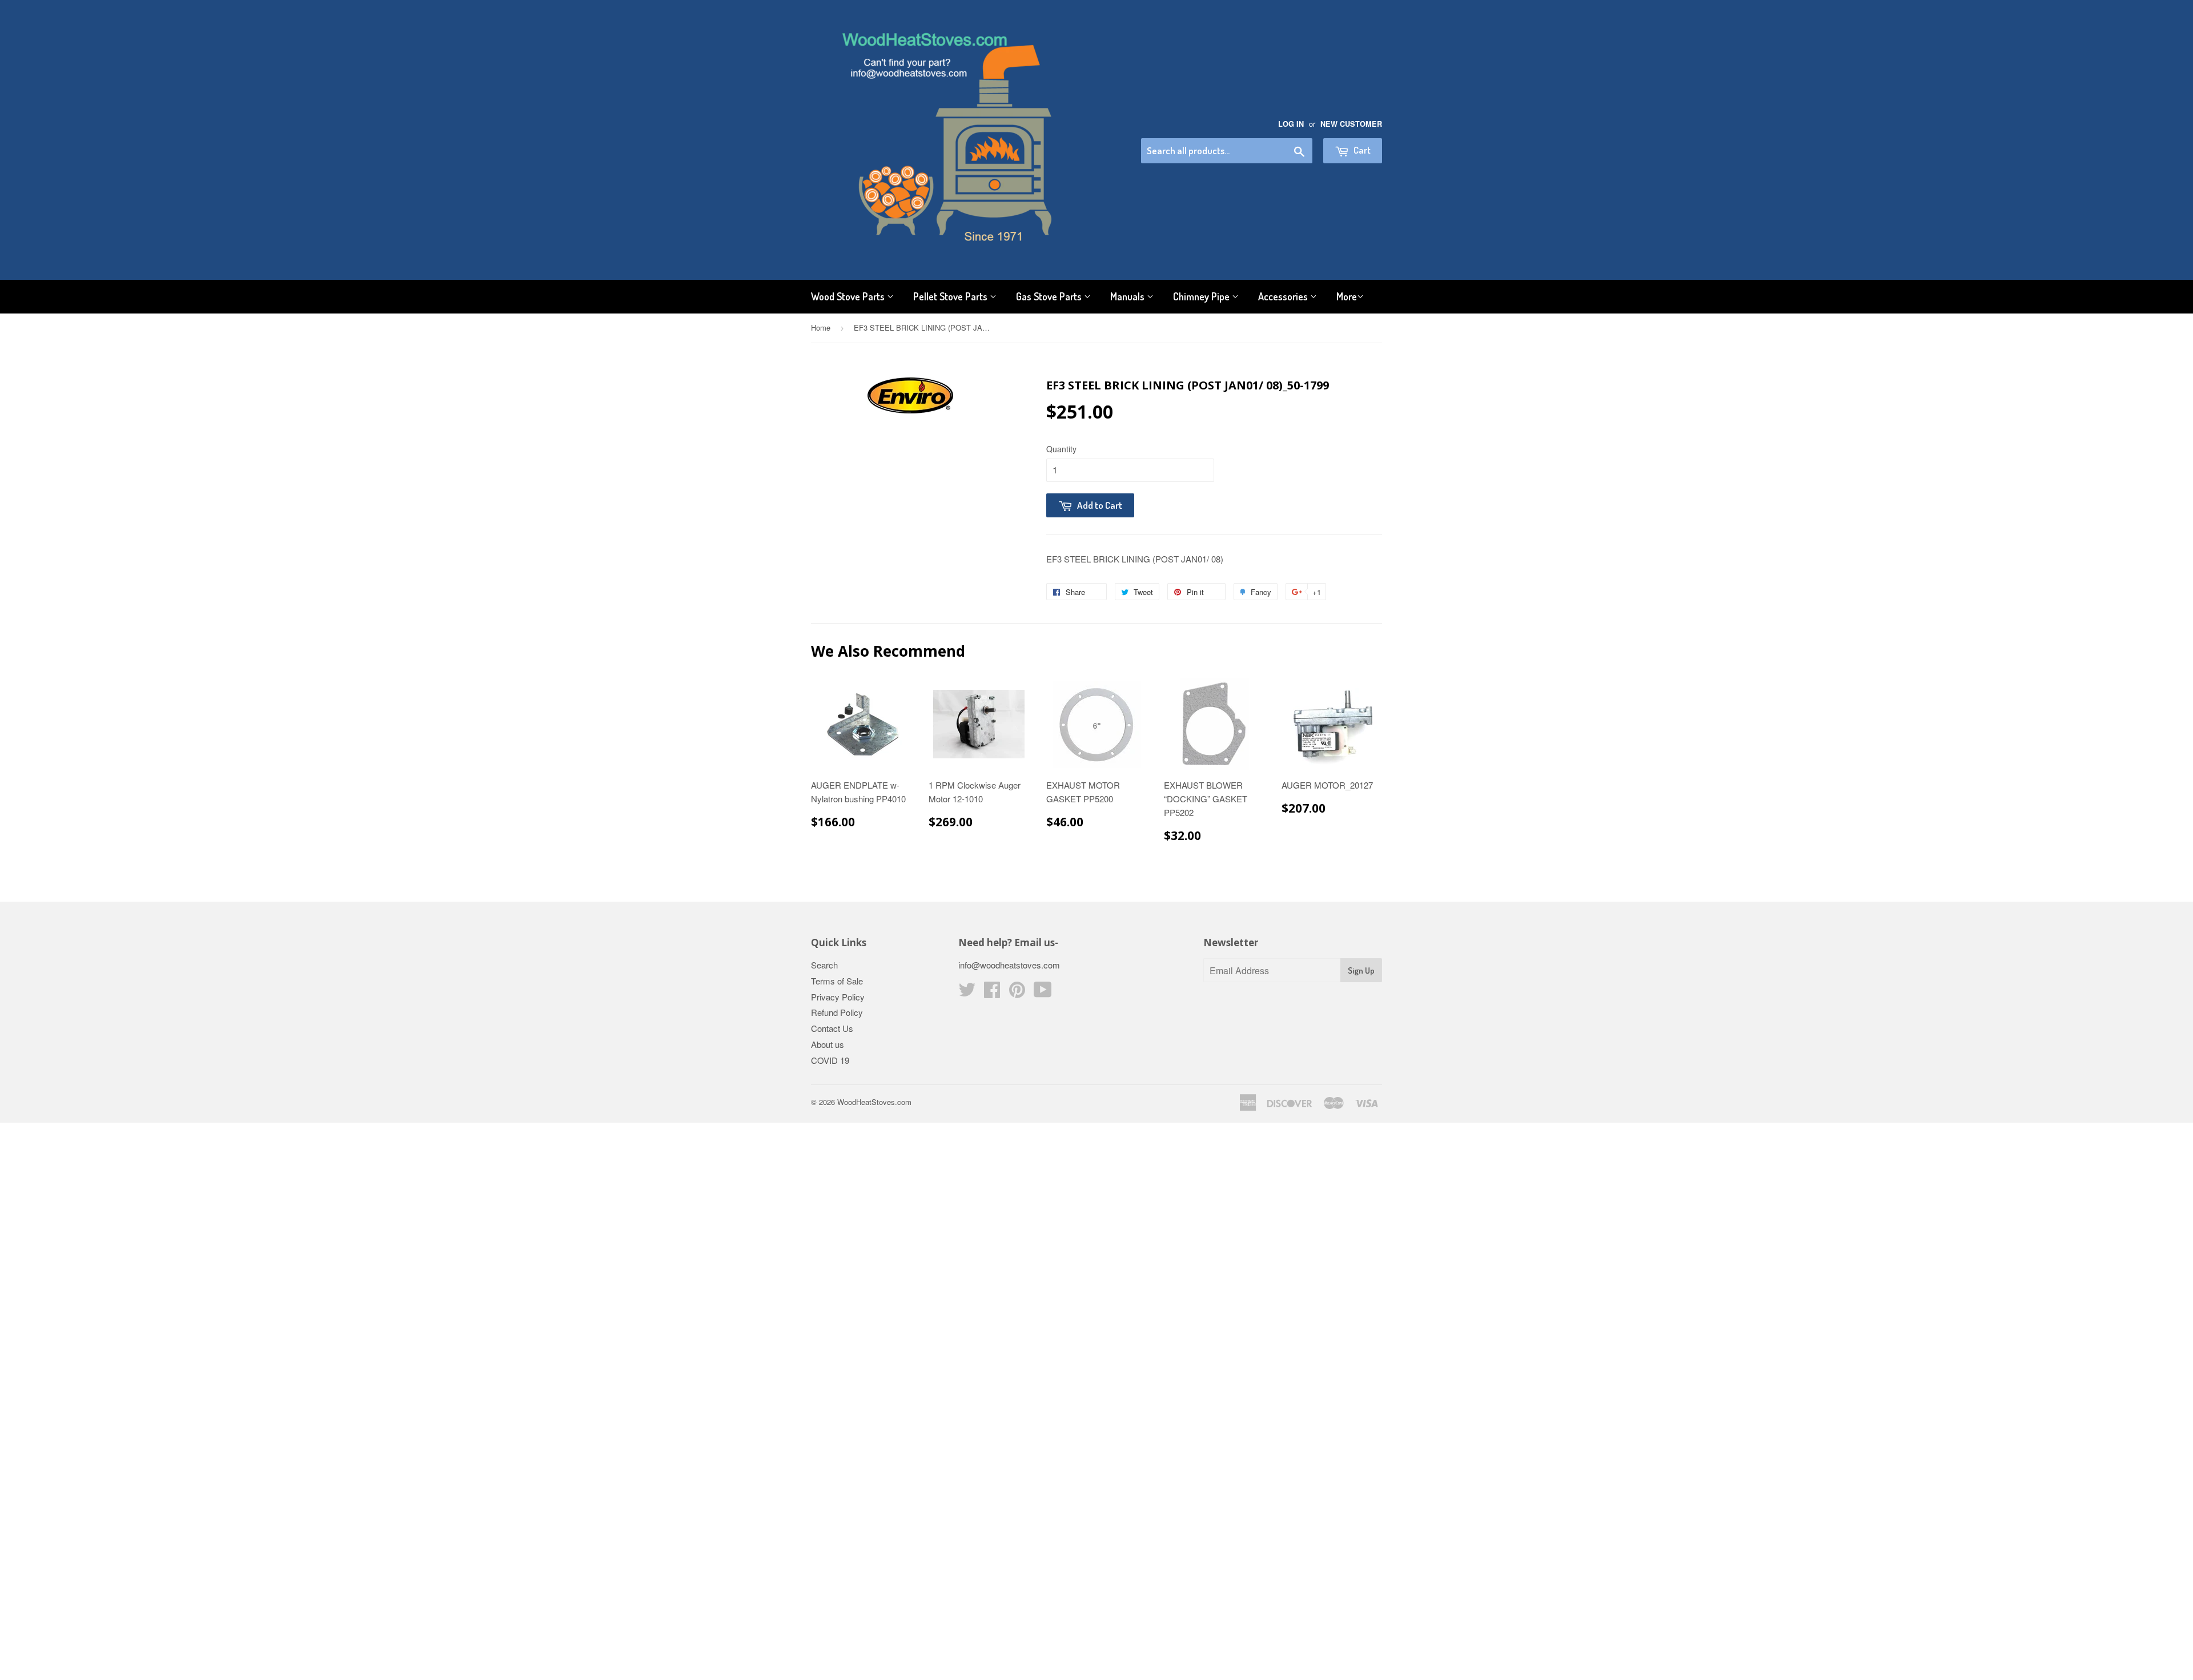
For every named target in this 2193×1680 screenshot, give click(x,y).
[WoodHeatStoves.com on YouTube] (1043, 993)
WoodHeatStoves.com (874, 1102)
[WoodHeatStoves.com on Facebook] (992, 993)
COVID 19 (830, 1060)
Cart (1361, 150)
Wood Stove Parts (849, 296)
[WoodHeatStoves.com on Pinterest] (1017, 993)
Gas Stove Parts (1050, 296)
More (1347, 296)
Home (821, 327)
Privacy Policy (838, 997)
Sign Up (1361, 970)
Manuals (1128, 296)
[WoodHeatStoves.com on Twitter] (967, 993)
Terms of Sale (837, 981)
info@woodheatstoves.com (1009, 965)
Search (824, 965)
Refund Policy (837, 1012)
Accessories (1284, 296)
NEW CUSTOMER (1351, 124)
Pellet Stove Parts (951, 296)
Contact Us (832, 1028)
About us (828, 1044)
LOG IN (1291, 124)
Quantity (1061, 449)
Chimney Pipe (1202, 296)
